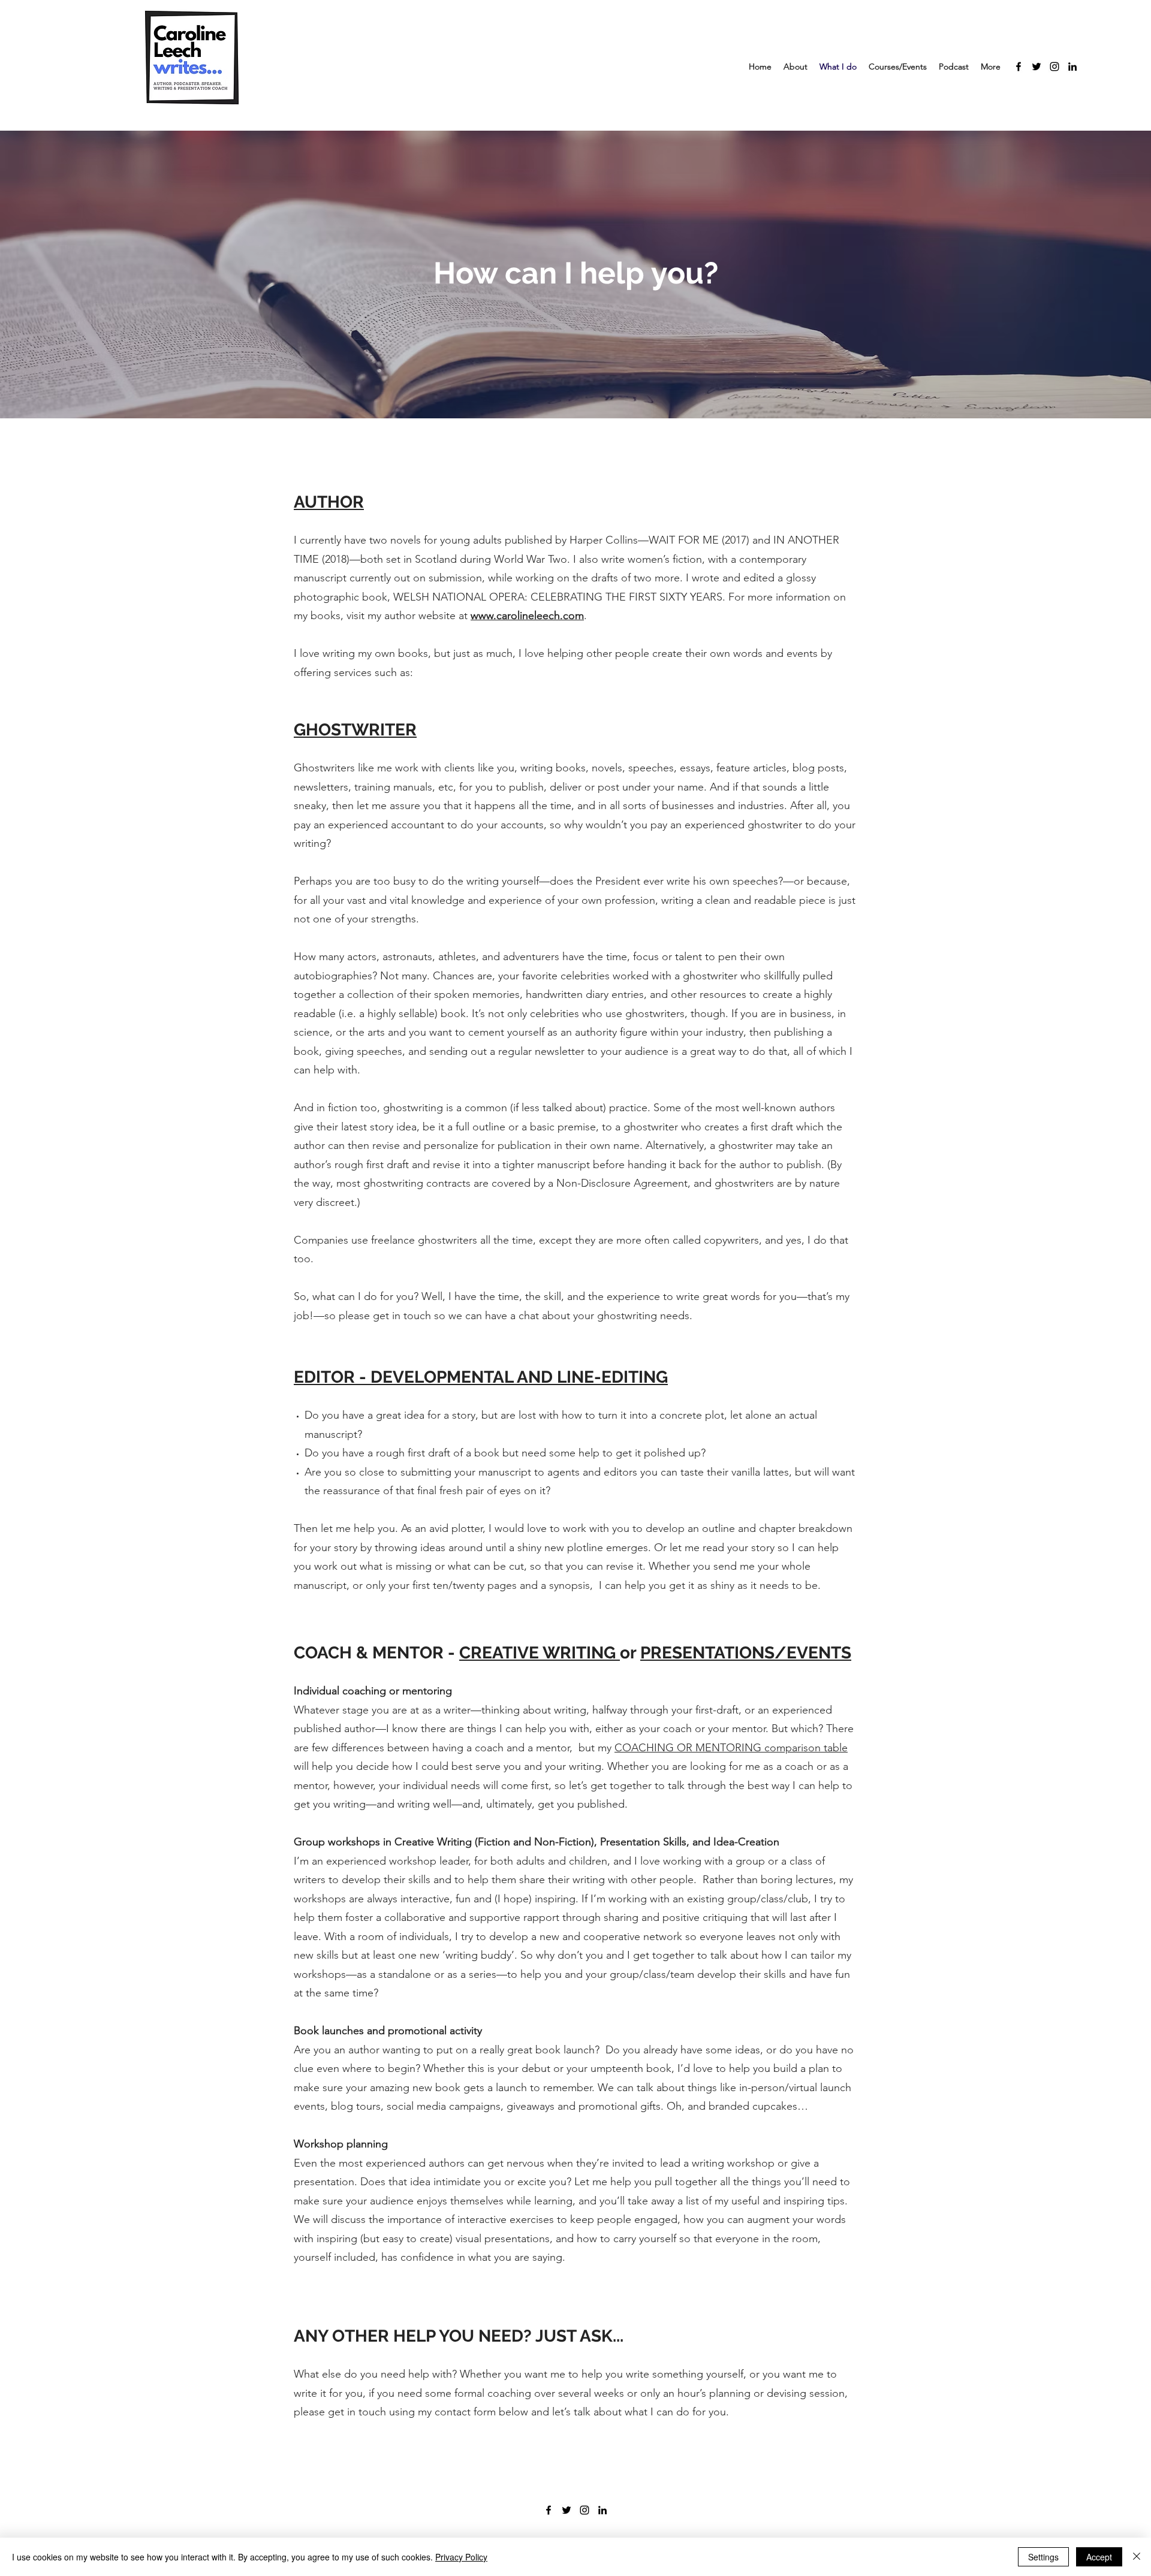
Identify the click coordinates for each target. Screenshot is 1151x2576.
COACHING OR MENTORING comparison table (731, 1748)
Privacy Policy (461, 2557)
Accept (1099, 2557)
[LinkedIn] (1072, 67)
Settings (1043, 2557)
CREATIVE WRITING (540, 1653)
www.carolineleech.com (527, 616)
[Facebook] (1019, 67)
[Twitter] (1036, 67)
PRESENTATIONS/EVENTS (746, 1653)
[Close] (1137, 2557)
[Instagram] (1054, 67)
